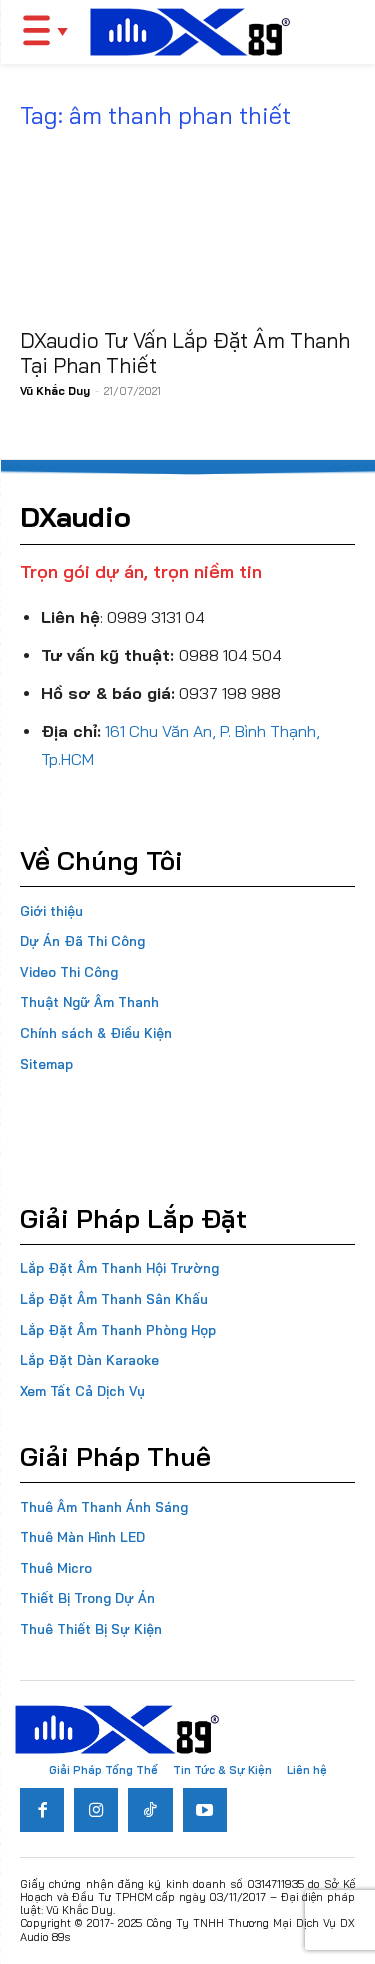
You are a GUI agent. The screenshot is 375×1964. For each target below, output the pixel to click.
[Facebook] (42, 1810)
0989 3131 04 (156, 617)
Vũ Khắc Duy (55, 391)
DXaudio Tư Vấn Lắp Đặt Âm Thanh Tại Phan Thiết (185, 352)
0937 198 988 (230, 693)
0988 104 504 (230, 655)
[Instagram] (96, 1810)
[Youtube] (205, 1810)
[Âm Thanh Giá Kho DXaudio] (190, 32)
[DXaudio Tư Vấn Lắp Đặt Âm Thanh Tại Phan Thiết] (187, 232)
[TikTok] (150, 1810)
